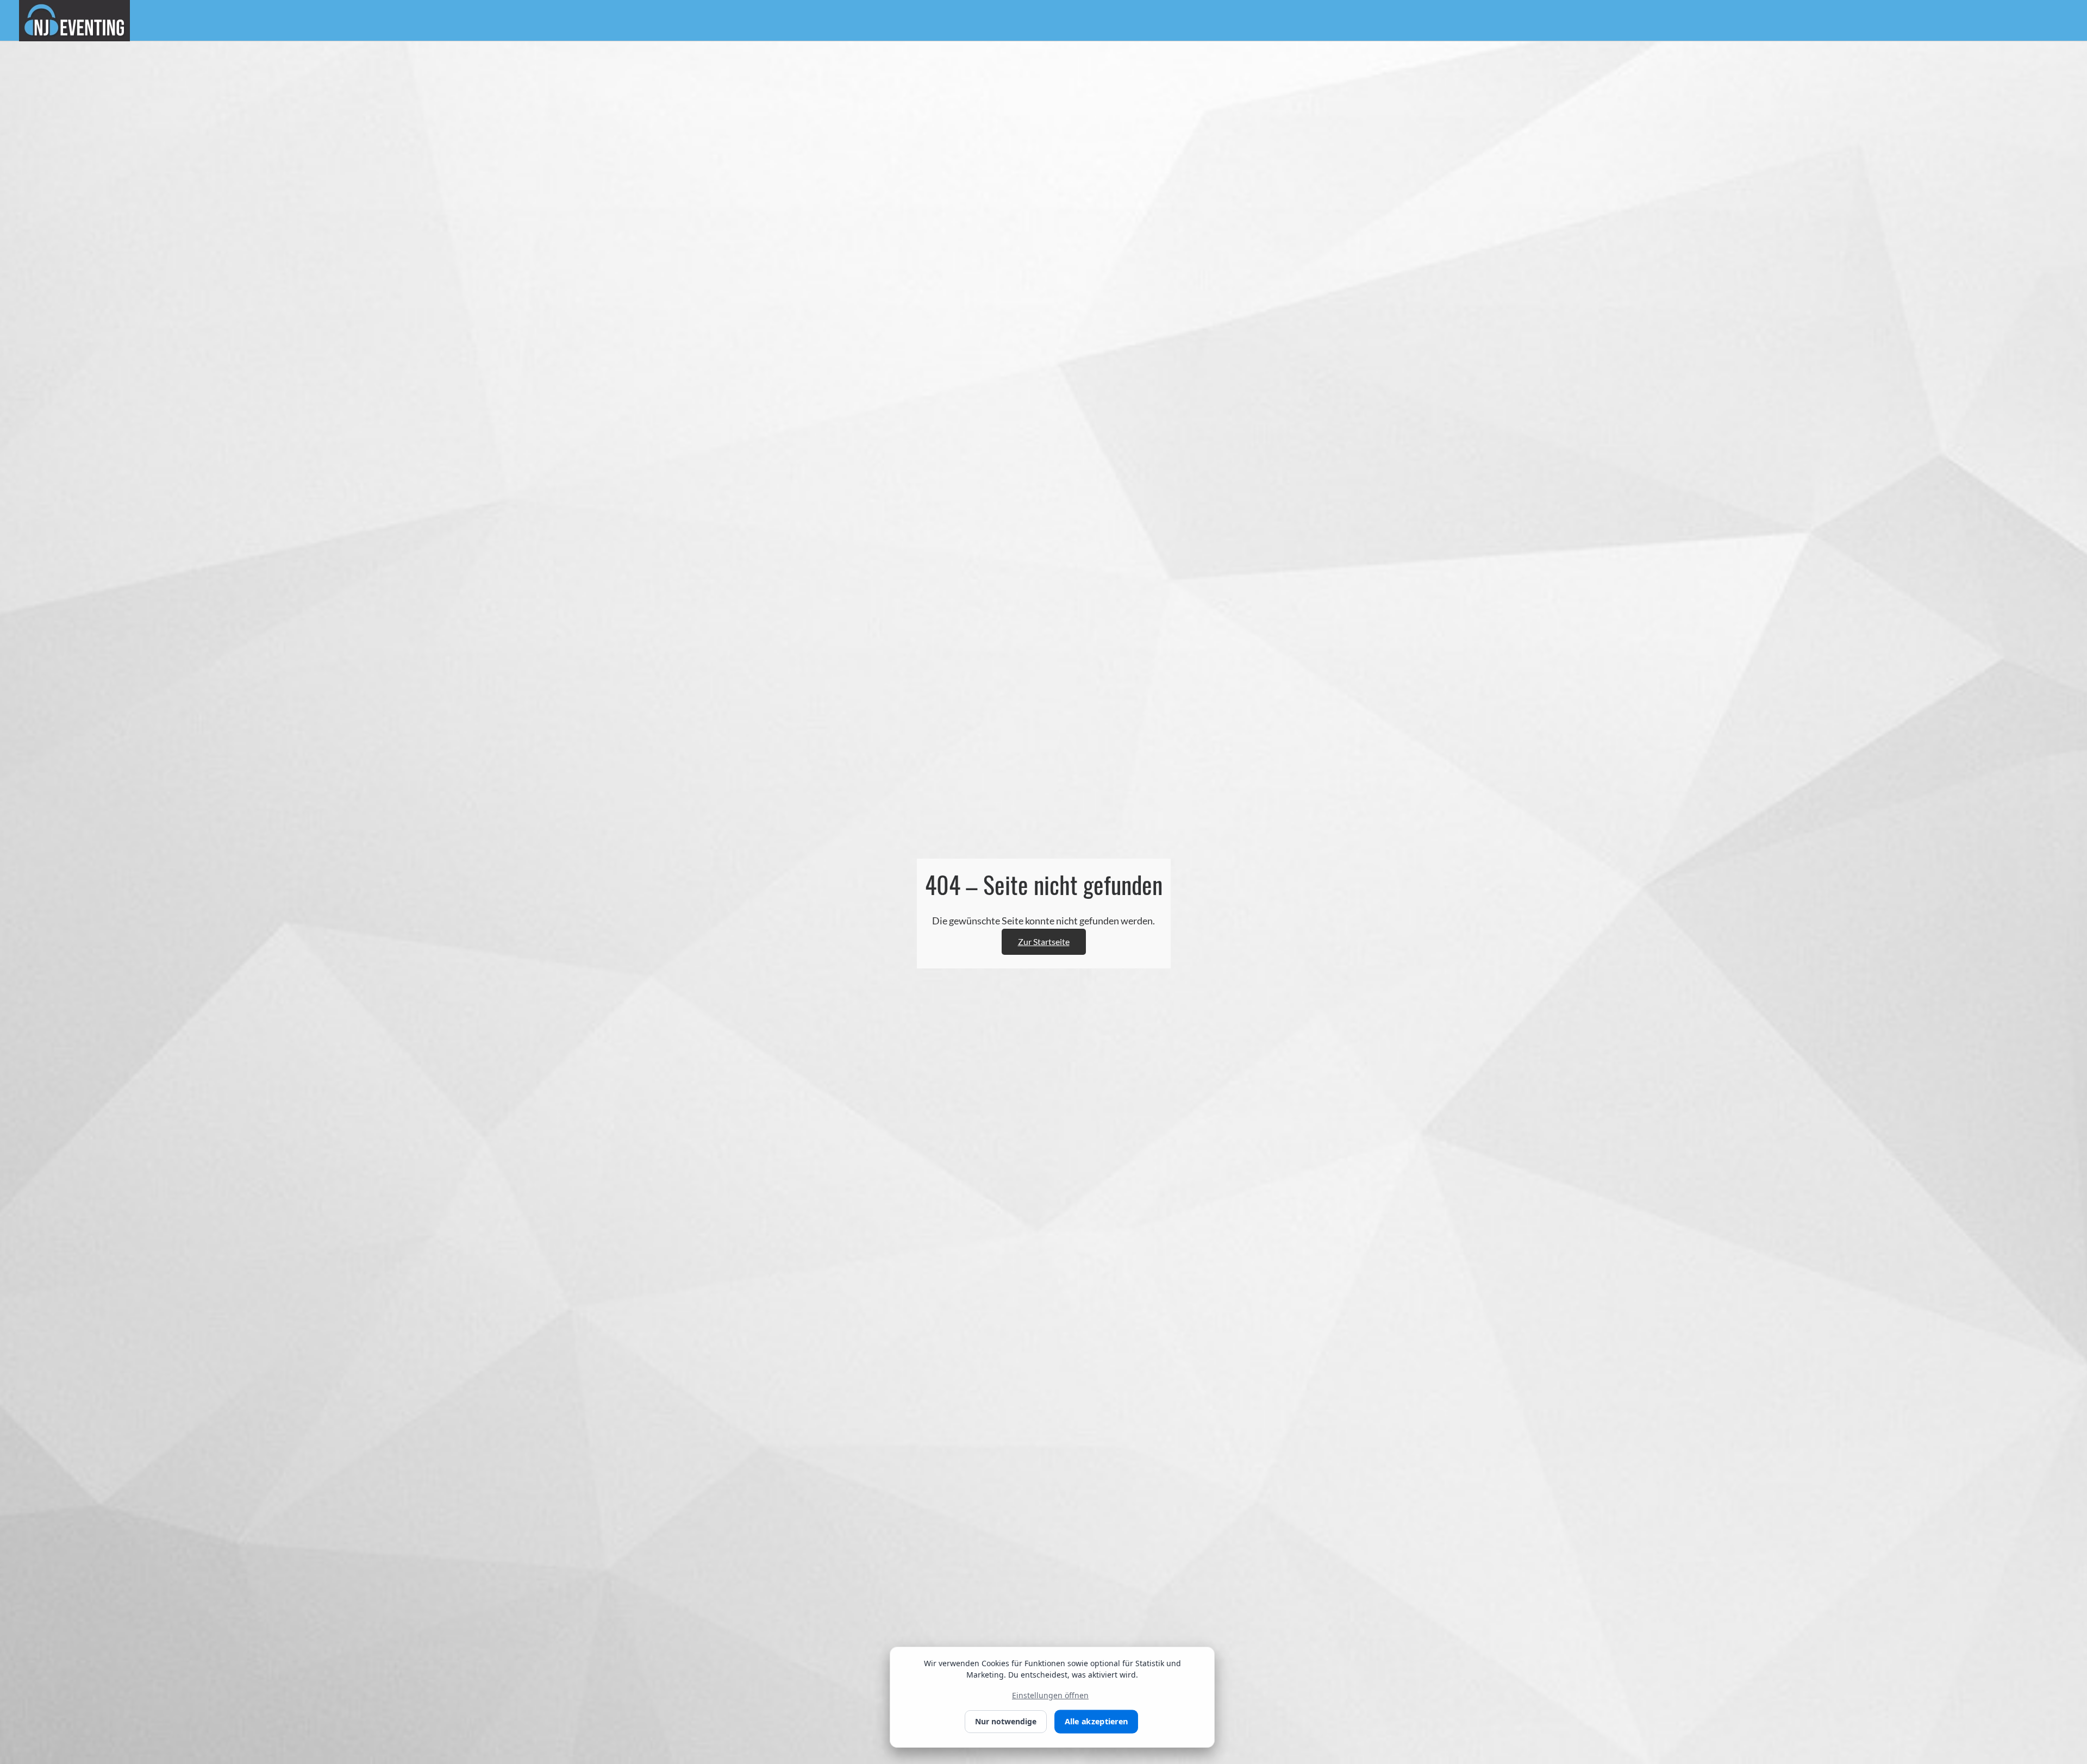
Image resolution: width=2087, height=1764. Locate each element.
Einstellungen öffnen (1050, 1695)
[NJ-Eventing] (74, 20)
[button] (2040, 1752)
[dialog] (1052, 1697)
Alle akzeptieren (1096, 1722)
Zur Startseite (1044, 942)
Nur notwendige (1006, 1721)
